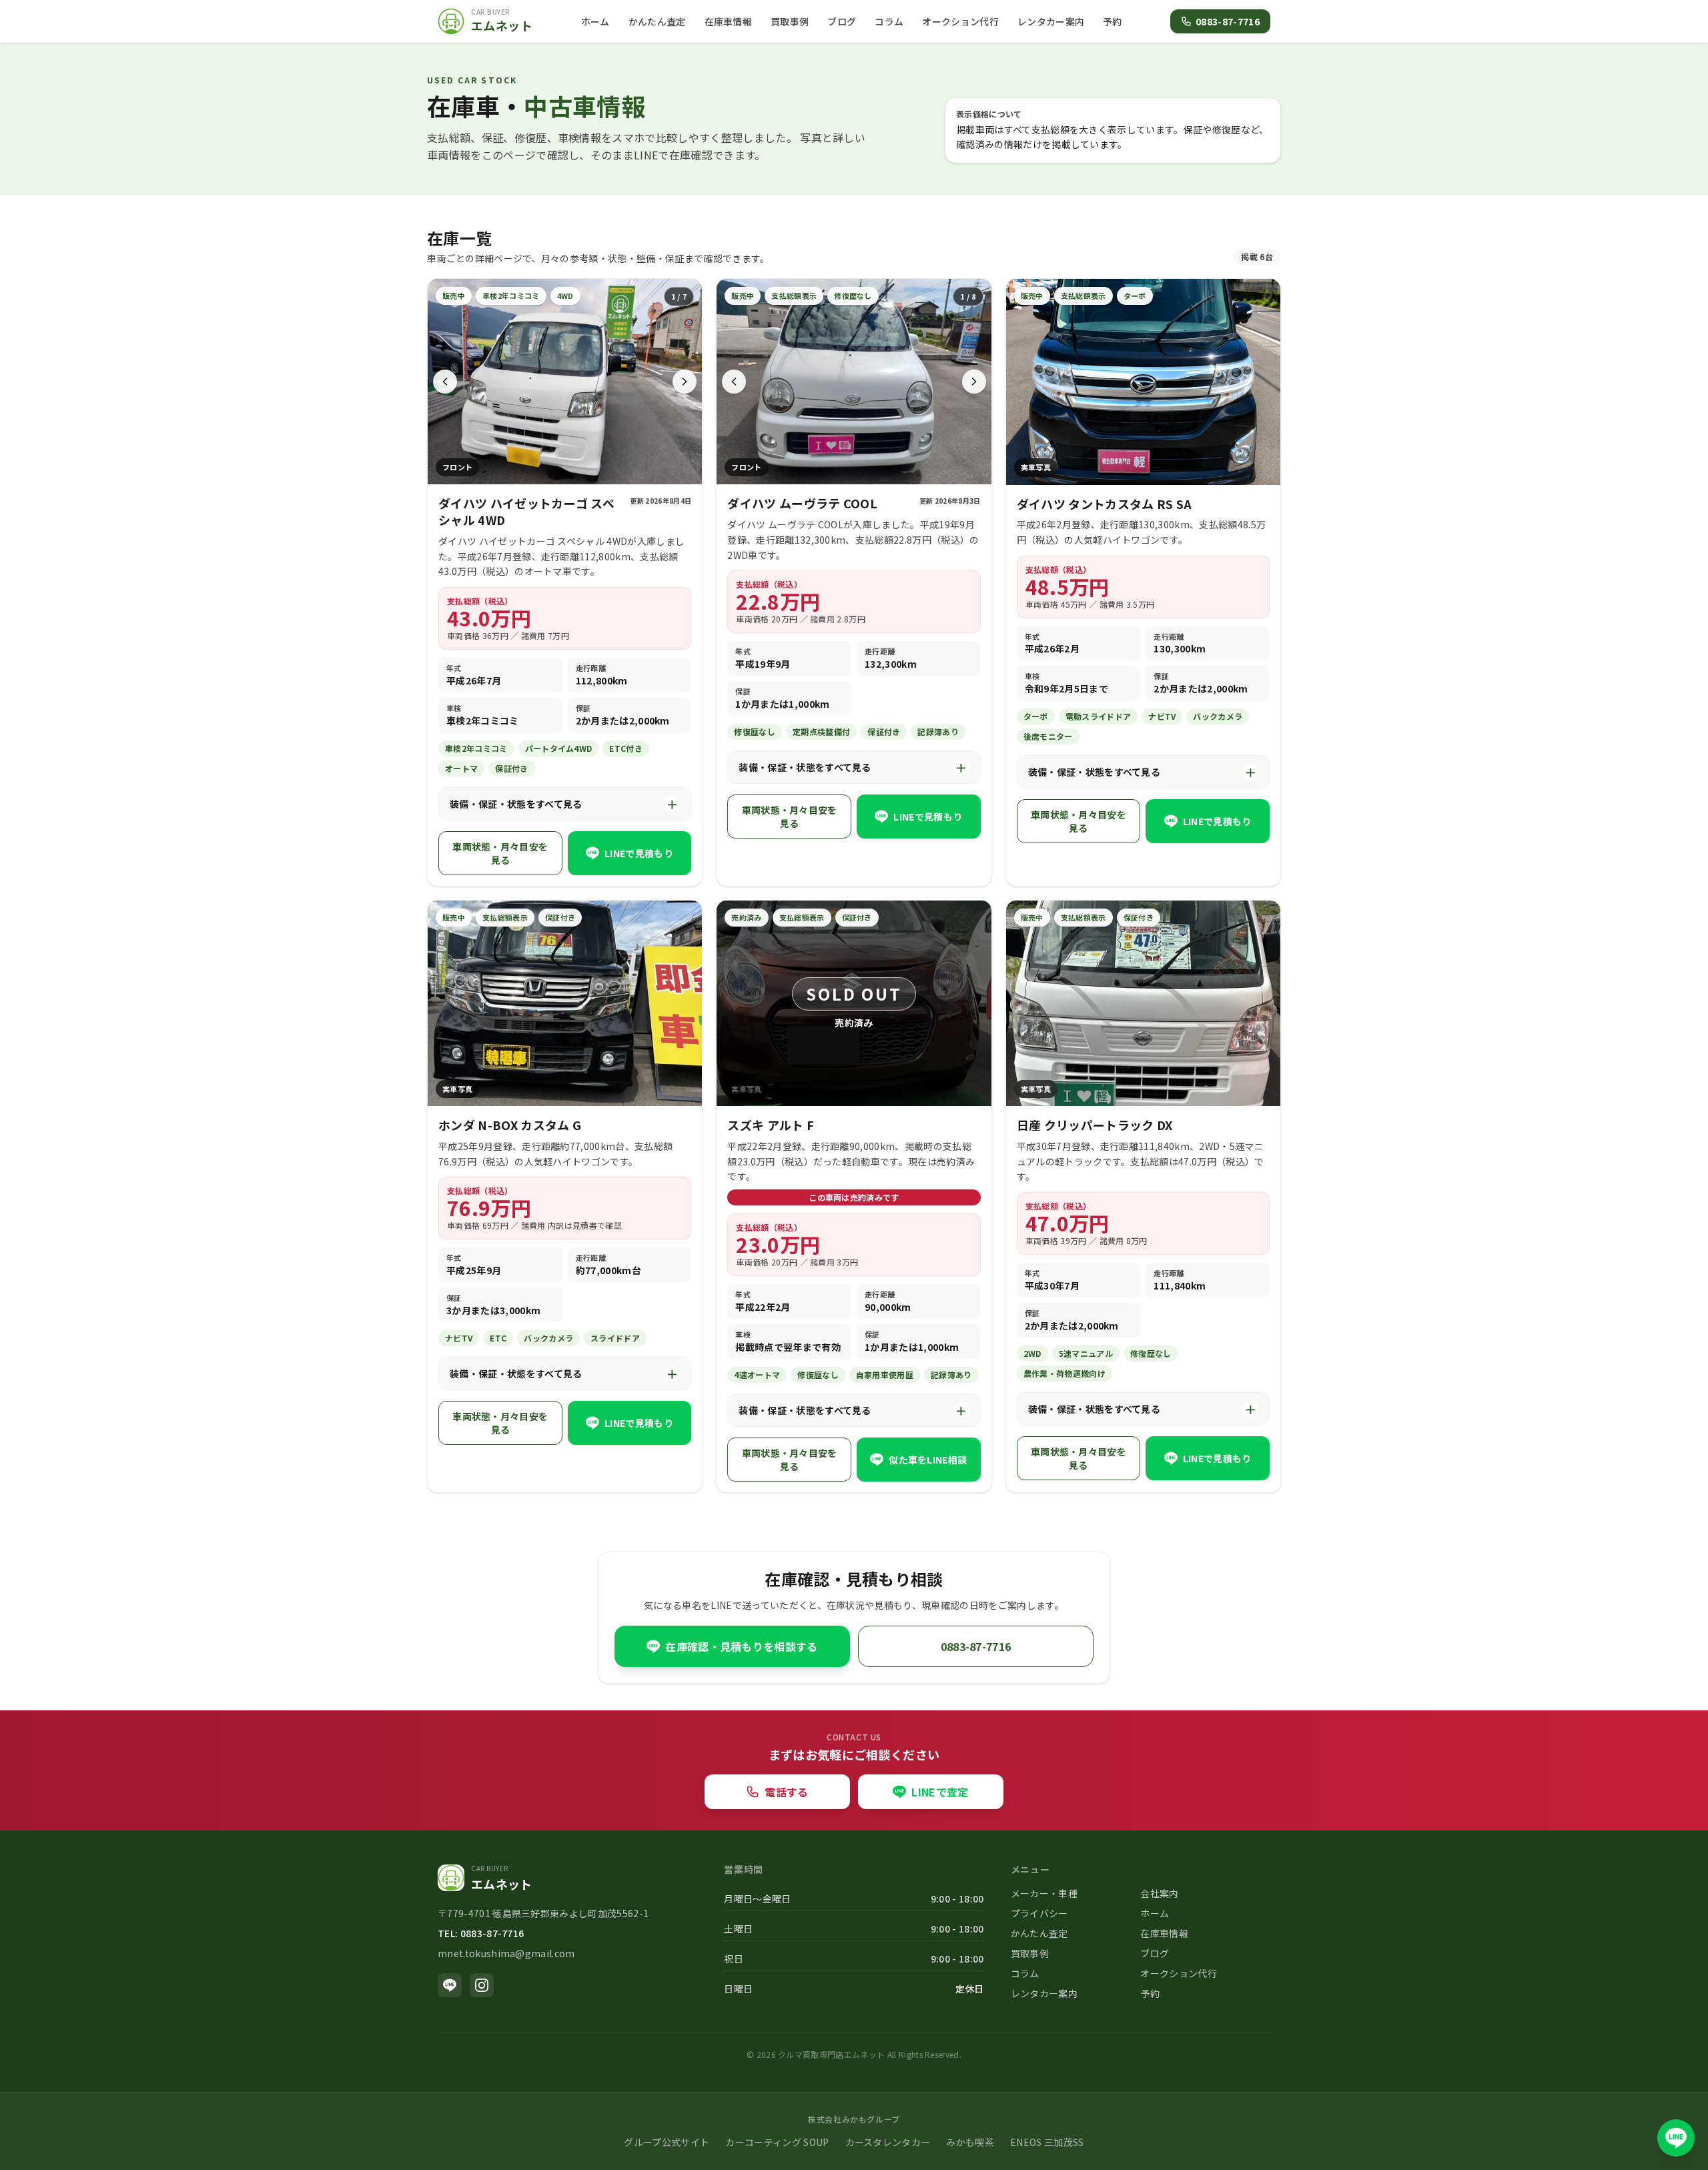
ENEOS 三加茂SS (1047, 2142)
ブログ (842, 21)
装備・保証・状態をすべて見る (564, 804)
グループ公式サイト (667, 2142)
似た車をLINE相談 (928, 1460)
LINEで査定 (940, 1792)
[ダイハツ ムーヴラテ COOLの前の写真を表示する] (734, 382)
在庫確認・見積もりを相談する (741, 1646)
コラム (889, 21)
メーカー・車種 (1044, 1893)
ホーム (595, 21)
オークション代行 (960, 21)
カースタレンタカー (888, 2142)
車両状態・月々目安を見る (500, 853)
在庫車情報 (729, 21)
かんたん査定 (657, 21)
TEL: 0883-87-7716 (481, 1933)
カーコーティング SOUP (777, 2142)
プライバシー (1039, 1913)
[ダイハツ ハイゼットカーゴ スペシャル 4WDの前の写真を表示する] (445, 382)
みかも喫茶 (970, 2142)
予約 (1113, 21)
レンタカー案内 (1051, 21)
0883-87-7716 (1228, 21)
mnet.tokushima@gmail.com (506, 1953)
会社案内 (1159, 1893)
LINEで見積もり (639, 853)
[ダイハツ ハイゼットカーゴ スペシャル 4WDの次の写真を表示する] (685, 382)
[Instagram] (482, 1985)
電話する (786, 1792)
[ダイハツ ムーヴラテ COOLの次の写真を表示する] (974, 382)
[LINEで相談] (1676, 2138)
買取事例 (790, 21)
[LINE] (450, 1985)
